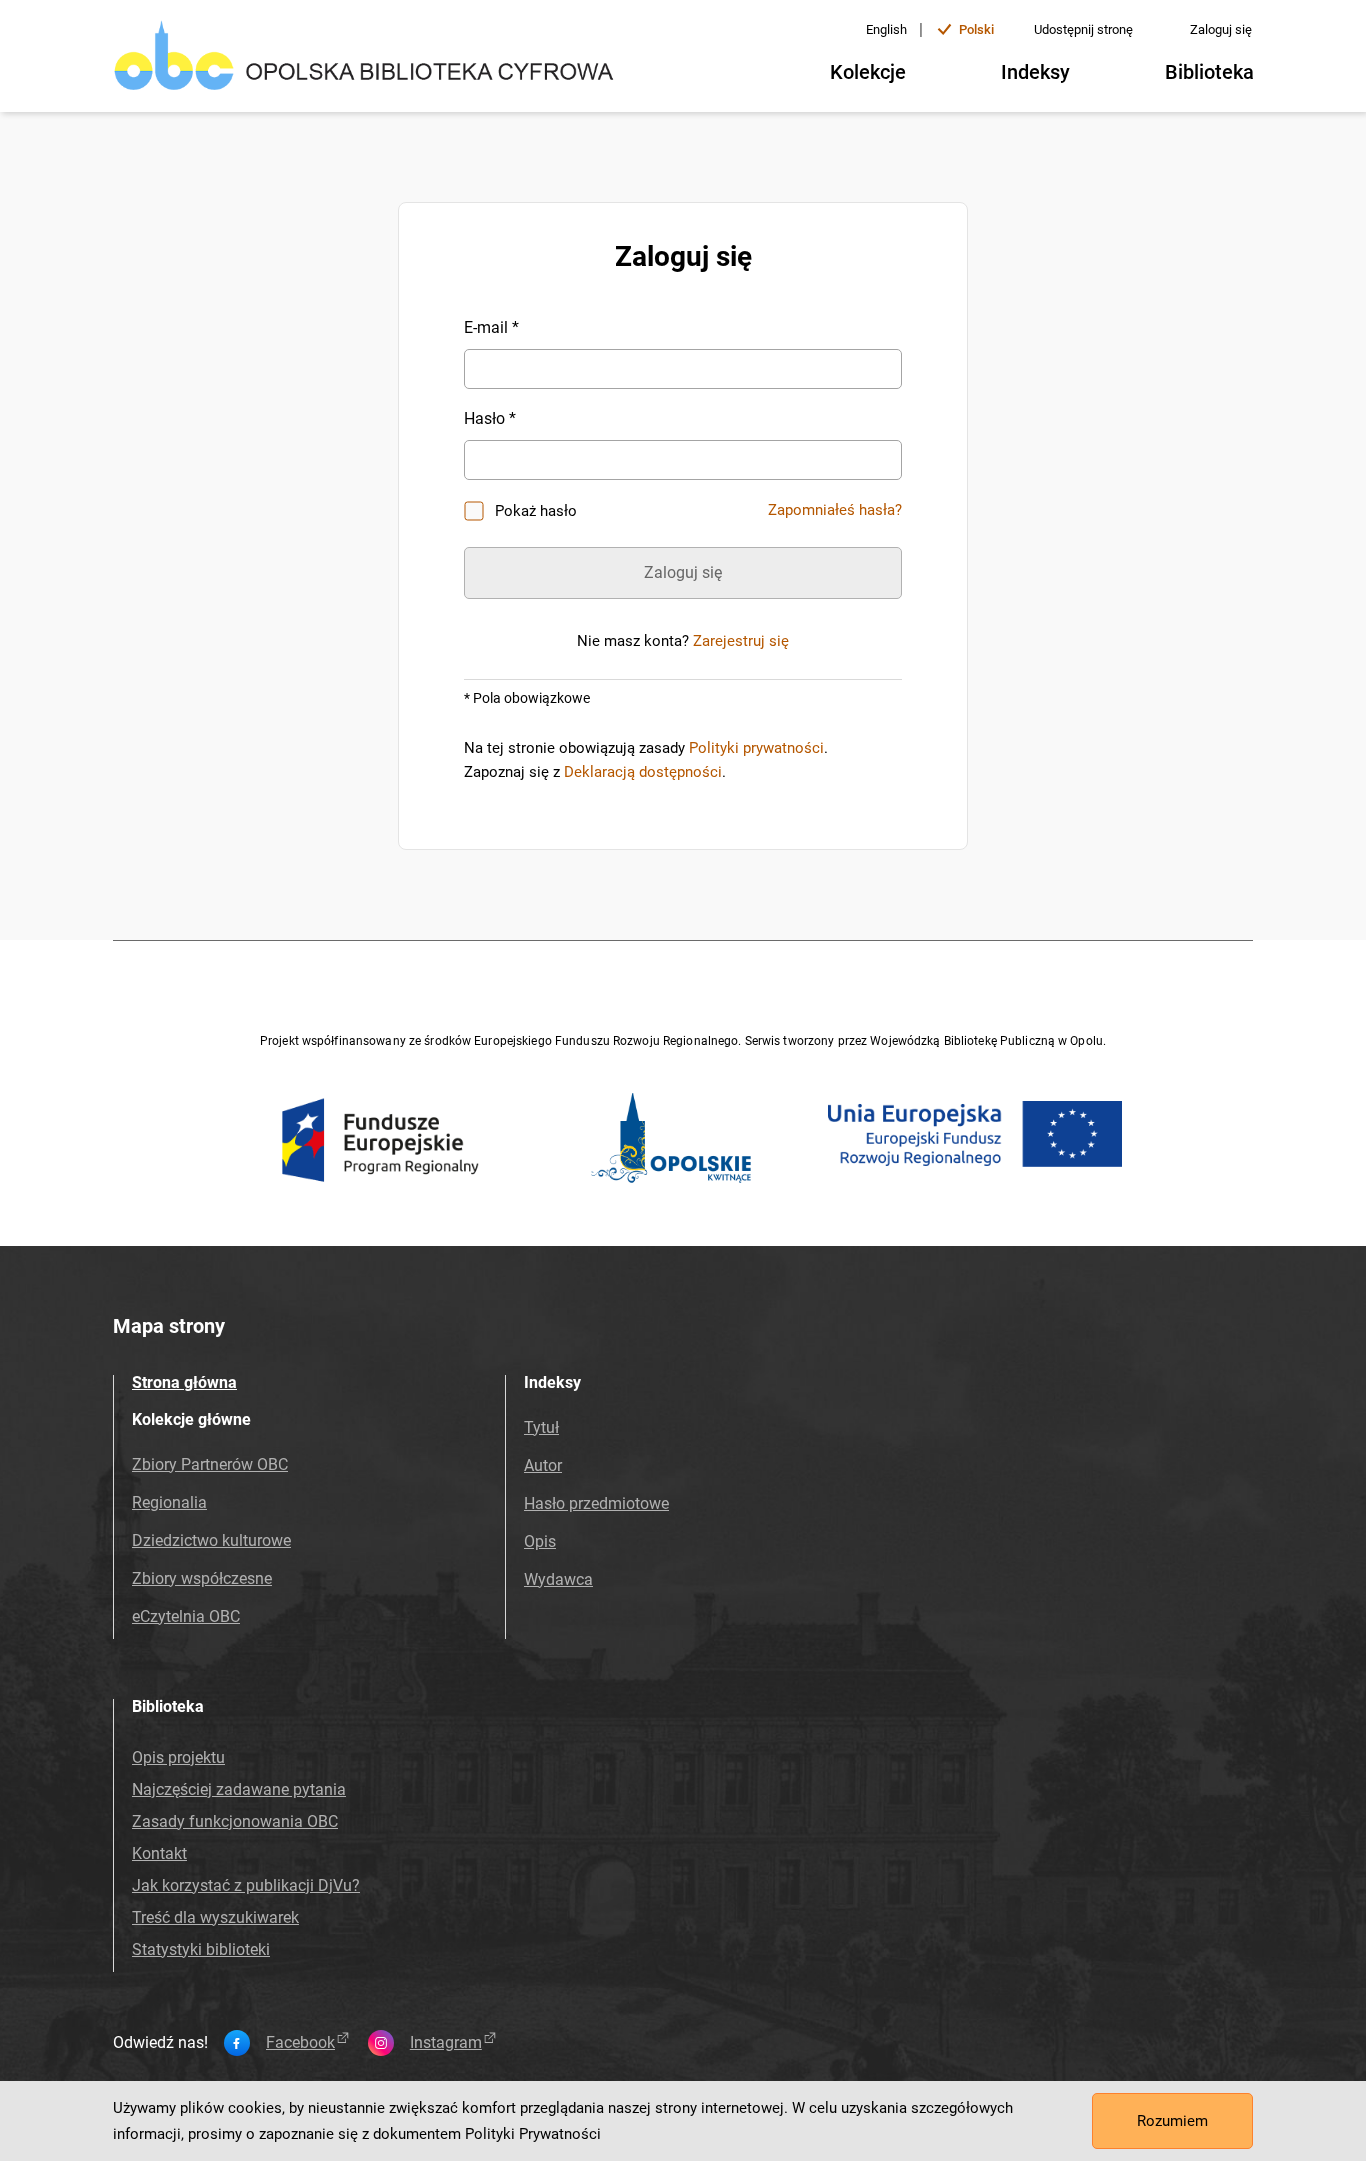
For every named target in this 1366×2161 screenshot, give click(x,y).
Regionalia (169, 1502)
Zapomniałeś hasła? (835, 510)
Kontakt (159, 1853)
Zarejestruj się (741, 641)
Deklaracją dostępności (643, 772)
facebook (300, 2043)
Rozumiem (1172, 2121)
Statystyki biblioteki (201, 1949)
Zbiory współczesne (202, 1578)
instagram (446, 2043)
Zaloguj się (1221, 29)
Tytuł (541, 1427)
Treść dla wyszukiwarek (215, 1917)
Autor (543, 1465)
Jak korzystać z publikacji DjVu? (246, 1885)
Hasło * (490, 418)
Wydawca (558, 1579)
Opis (540, 1541)
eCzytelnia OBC (186, 1616)
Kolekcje (868, 72)
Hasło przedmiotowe (596, 1503)
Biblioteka (1209, 72)
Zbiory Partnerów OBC (210, 1464)
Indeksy (1035, 72)
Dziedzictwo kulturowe (211, 1540)
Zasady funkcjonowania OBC (235, 1821)
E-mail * (491, 327)
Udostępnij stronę (1083, 29)
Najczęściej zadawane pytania (239, 1789)
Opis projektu (178, 1757)
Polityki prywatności (756, 748)
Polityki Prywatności (533, 2134)
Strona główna (184, 1382)
